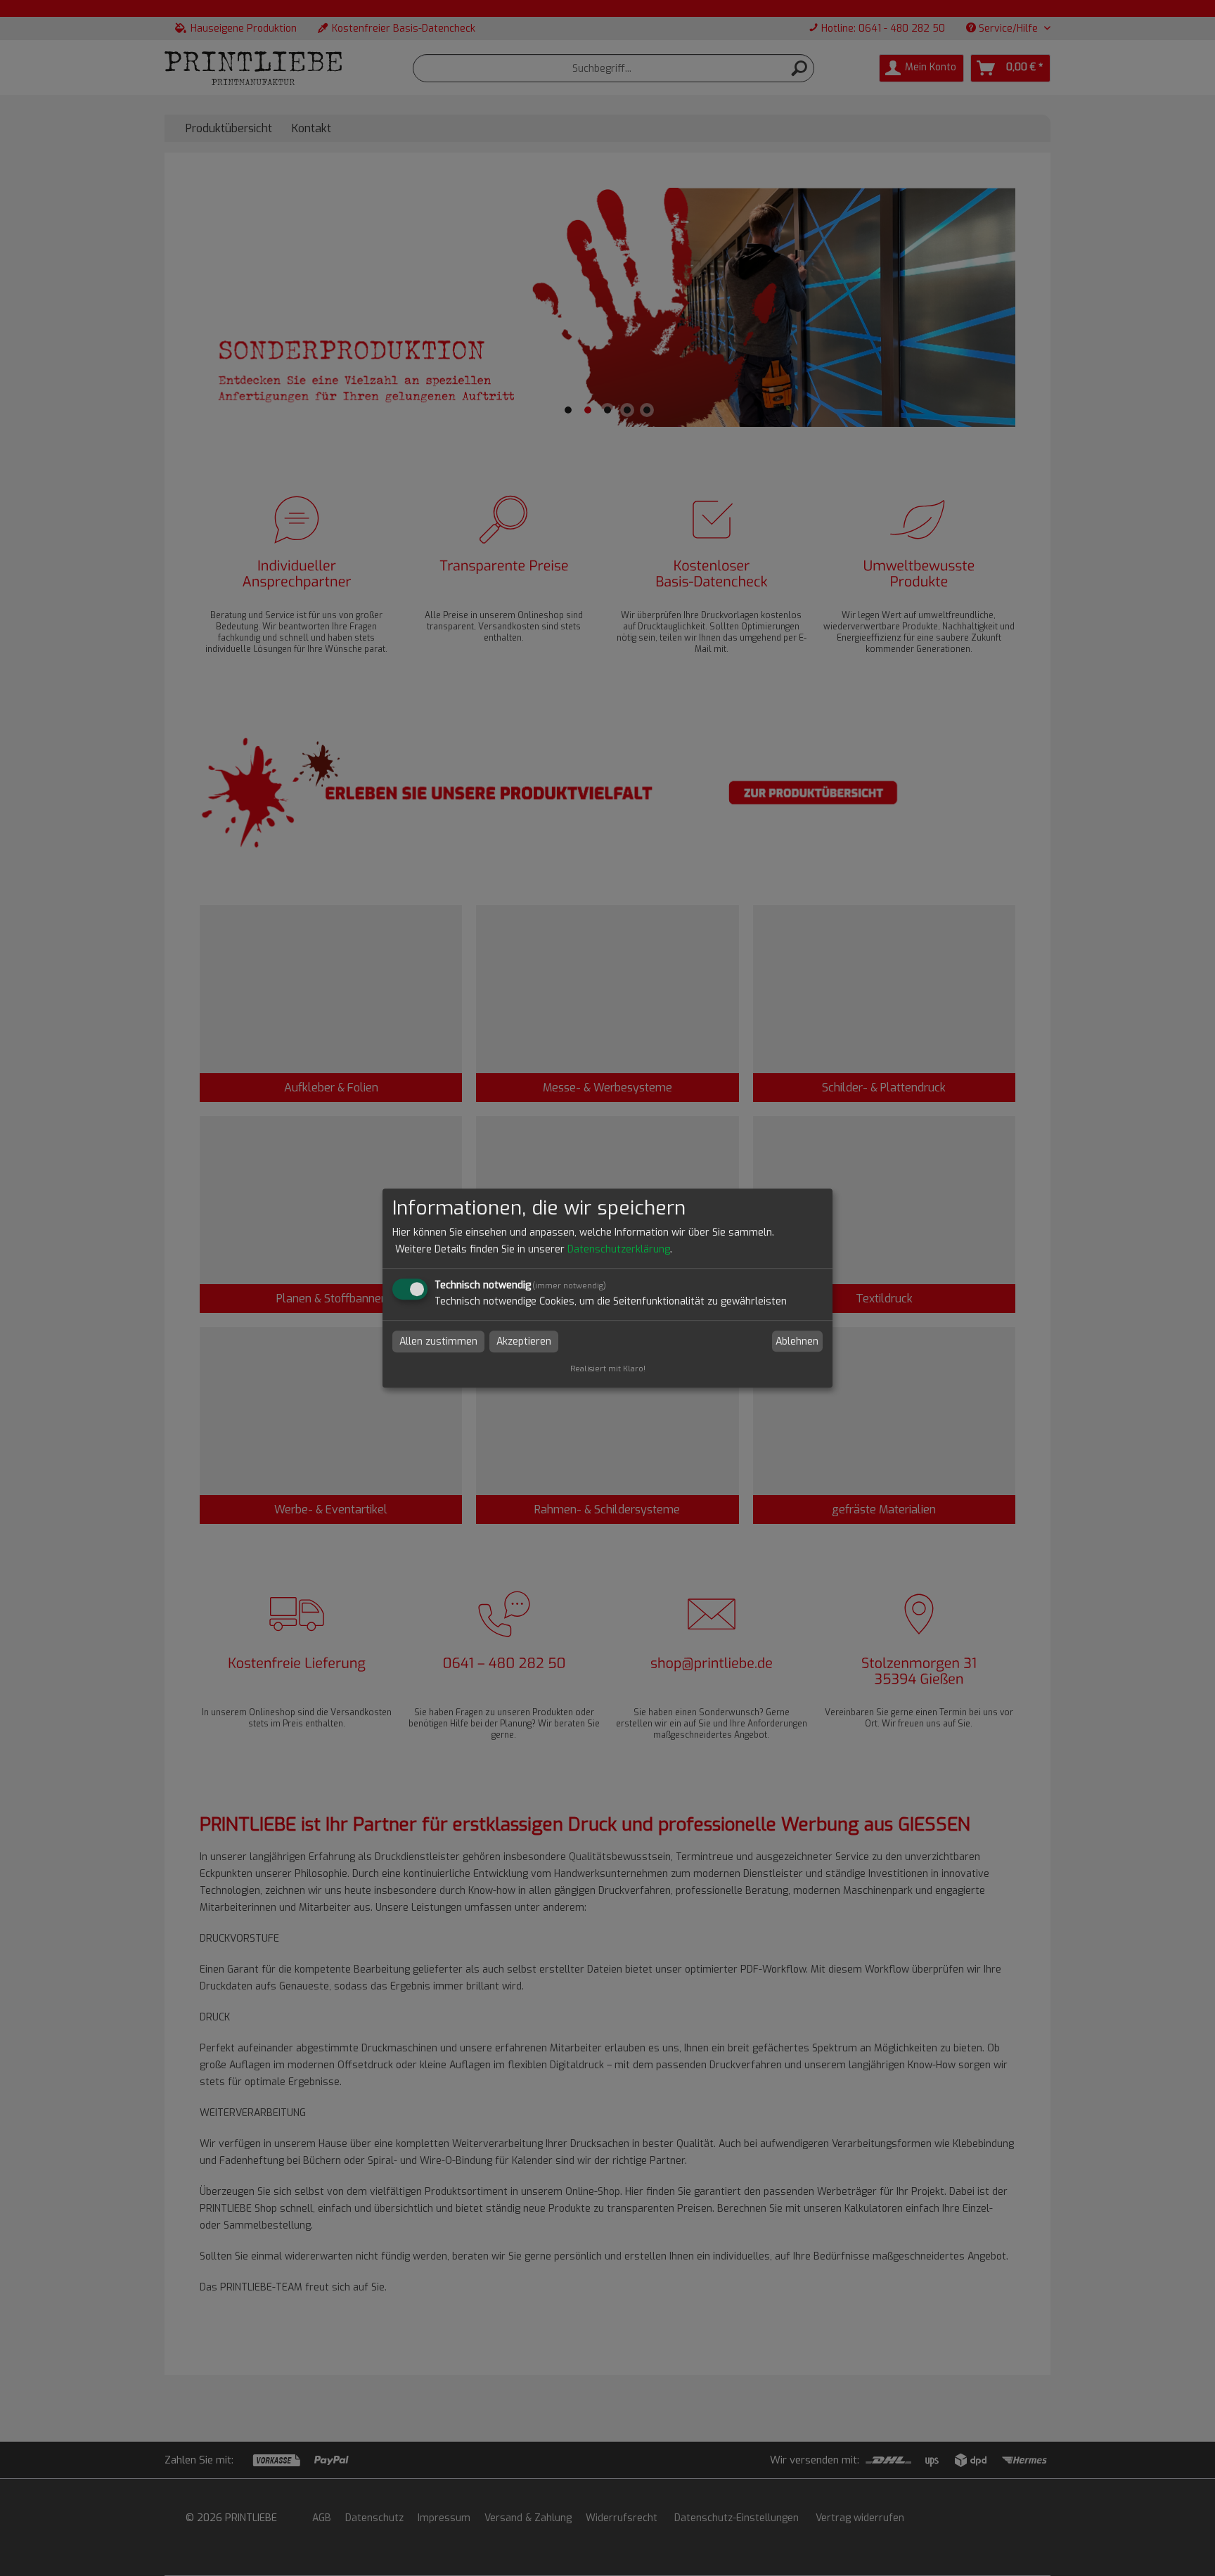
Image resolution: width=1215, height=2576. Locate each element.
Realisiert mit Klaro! (608, 1369)
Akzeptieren (524, 1341)
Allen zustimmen (438, 1341)
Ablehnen (797, 1341)
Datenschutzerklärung (619, 1249)
